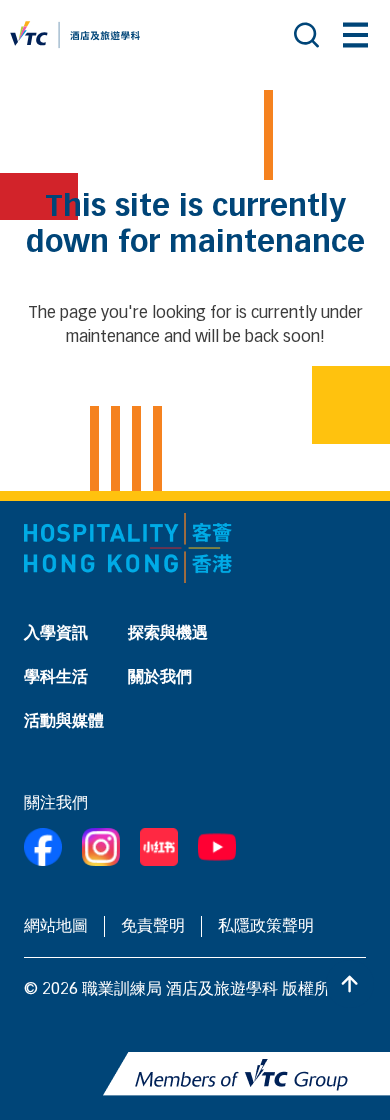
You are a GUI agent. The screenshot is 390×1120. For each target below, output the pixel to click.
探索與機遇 (168, 634)
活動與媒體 (64, 722)
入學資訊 (56, 634)
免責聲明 (153, 927)
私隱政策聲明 (266, 927)
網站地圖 (56, 927)
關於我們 (160, 678)
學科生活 (56, 678)
